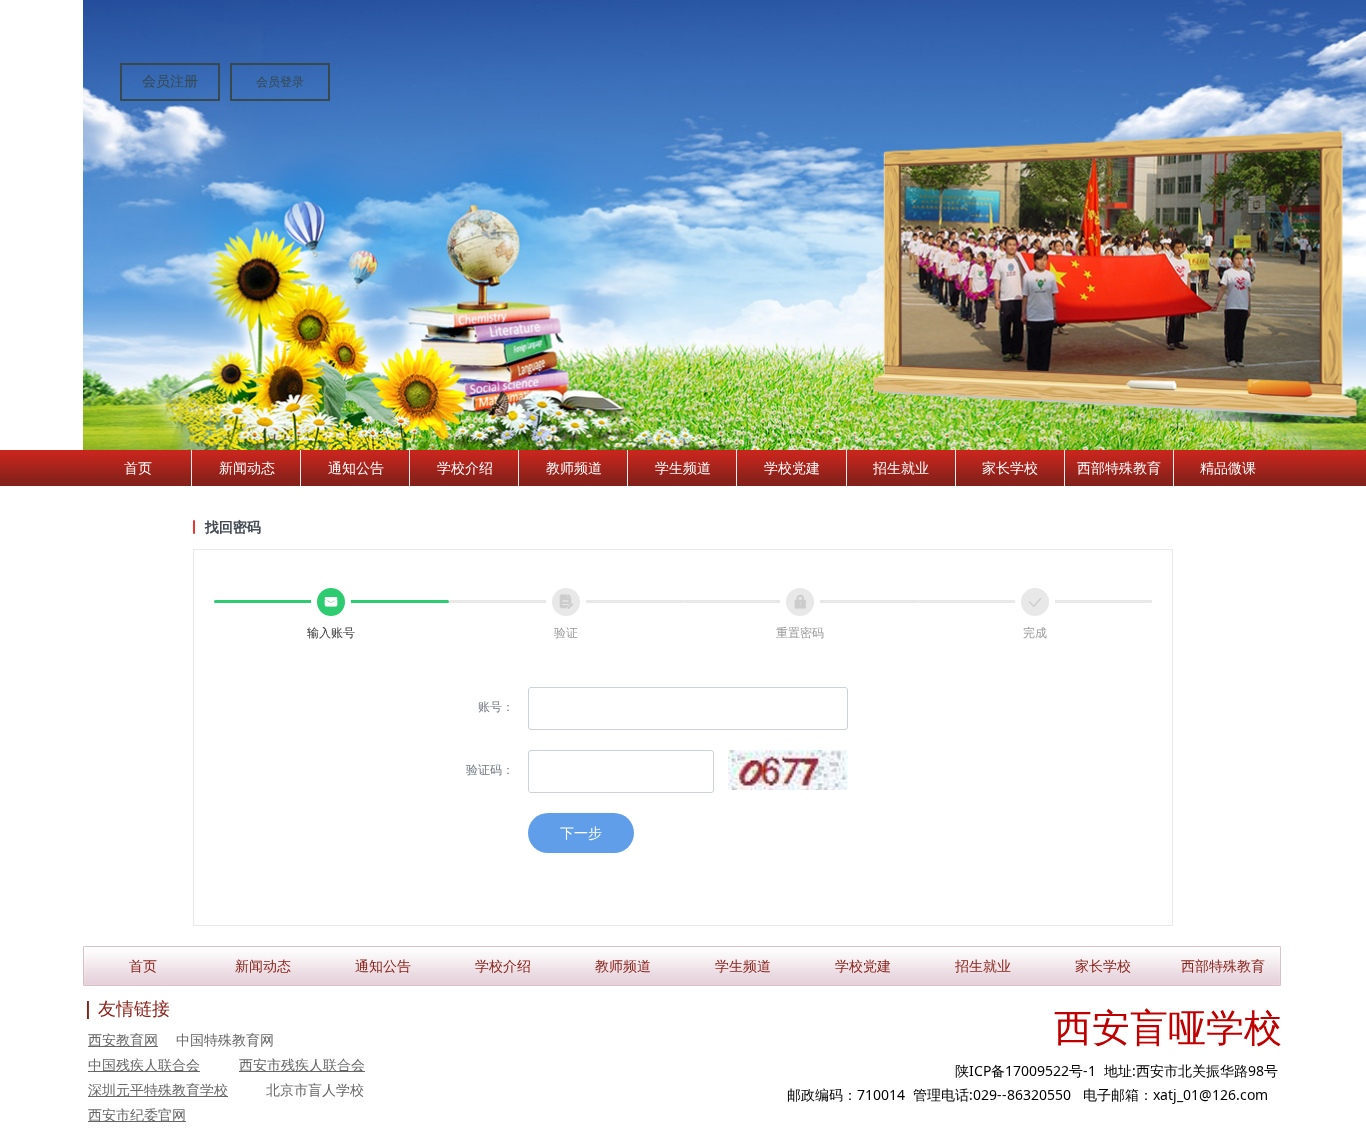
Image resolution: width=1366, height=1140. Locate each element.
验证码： (490, 769)
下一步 (581, 832)
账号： (496, 706)
